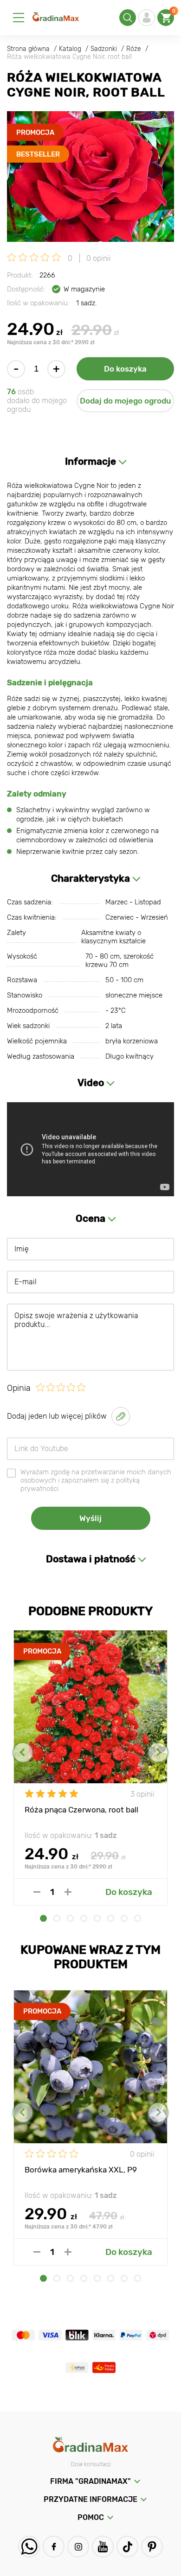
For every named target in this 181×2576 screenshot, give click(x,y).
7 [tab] (124, 1918)
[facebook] (54, 2547)
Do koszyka (125, 369)
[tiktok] (127, 2547)
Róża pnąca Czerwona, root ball (81, 1810)
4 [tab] (84, 1918)
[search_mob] (128, 18)
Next (158, 1752)
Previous (23, 1752)
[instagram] (78, 2547)
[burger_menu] (19, 18)
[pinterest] (152, 2547)
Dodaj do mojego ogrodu (126, 401)
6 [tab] (111, 1918)
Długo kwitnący (129, 1056)
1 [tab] (43, 1918)
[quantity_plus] (68, 1892)
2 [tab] (57, 1918)
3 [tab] (70, 1918)
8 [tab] (138, 1918)
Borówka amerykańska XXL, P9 (81, 2170)
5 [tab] (97, 1918)
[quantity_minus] (37, 1892)
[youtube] (103, 2547)
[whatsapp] (29, 2547)
